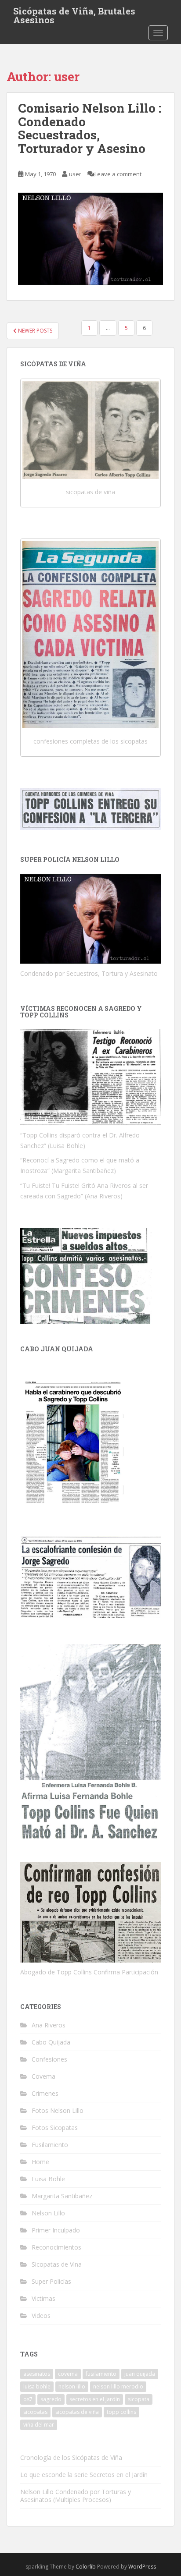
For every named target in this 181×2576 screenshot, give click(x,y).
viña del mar (39, 2425)
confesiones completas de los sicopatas (90, 741)
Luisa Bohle (48, 2179)
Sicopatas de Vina (57, 2264)
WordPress (142, 2567)
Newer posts (34, 331)
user (75, 174)
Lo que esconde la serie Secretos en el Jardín (84, 2475)
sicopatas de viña (90, 492)
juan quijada (140, 2374)
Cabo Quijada (51, 2042)
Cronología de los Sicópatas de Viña (71, 2457)
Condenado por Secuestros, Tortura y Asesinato (89, 973)
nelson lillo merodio (118, 2386)
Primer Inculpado (56, 2230)
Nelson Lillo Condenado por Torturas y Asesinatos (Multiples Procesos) (76, 2496)
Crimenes (45, 2093)
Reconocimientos (56, 2247)
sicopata (139, 2399)
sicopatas (35, 2412)
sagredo (51, 2399)
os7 (28, 2399)
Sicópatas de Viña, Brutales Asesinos (74, 14)
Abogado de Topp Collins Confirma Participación (89, 1972)
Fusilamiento (50, 2145)
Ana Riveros (49, 2025)
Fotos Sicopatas (55, 2128)
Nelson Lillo (48, 2213)
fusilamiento (101, 2374)
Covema (43, 2076)
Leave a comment (118, 174)
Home (40, 2162)
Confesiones (49, 2059)
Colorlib (86, 2567)
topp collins (121, 2412)
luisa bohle (37, 2386)
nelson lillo (72, 2386)
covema (68, 2374)
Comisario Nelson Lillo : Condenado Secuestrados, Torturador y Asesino (90, 128)
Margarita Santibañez (62, 2196)
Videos (41, 2316)
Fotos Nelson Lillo (58, 2110)
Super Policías (51, 2281)
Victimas (43, 2298)
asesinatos (37, 2374)
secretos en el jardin (95, 2399)
